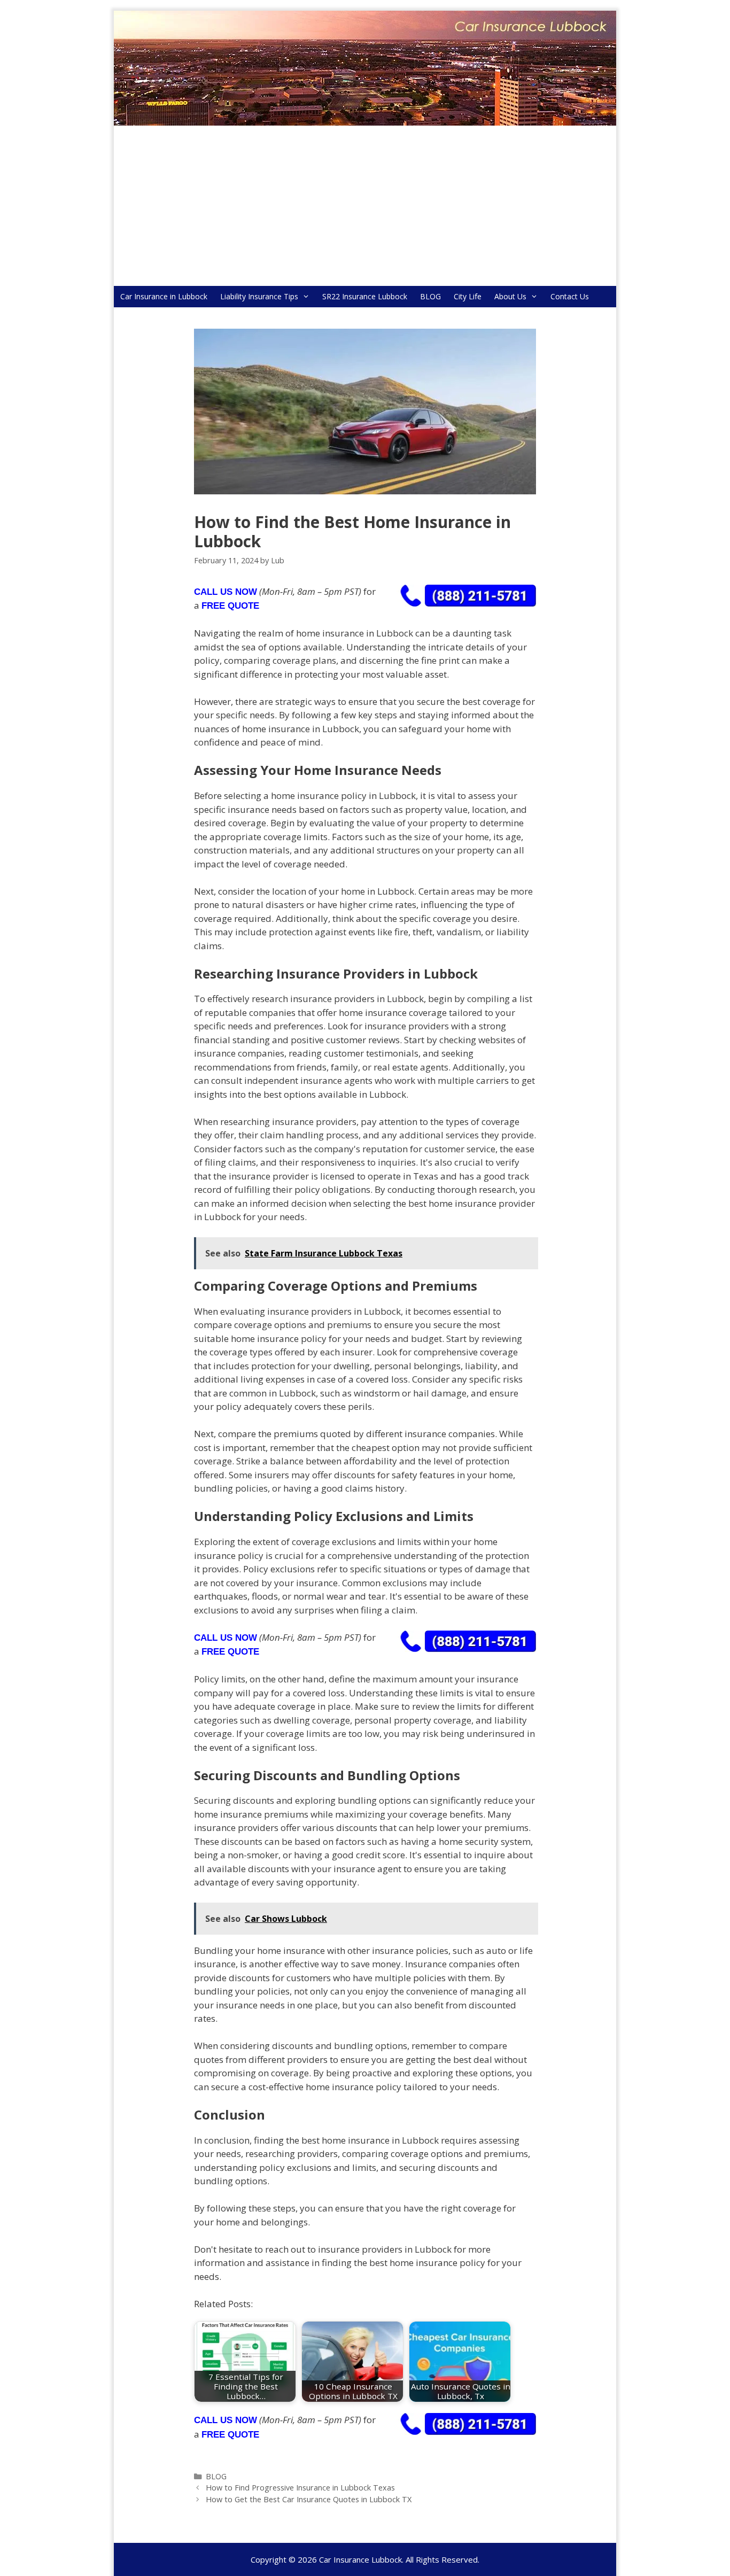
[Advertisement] (365, 206)
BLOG (430, 296)
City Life (468, 296)
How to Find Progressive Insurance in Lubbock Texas (300, 2488)
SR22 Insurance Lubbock (365, 296)
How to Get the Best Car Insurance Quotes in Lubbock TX (309, 2499)
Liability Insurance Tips (259, 296)
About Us (510, 296)
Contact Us (570, 296)
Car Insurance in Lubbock (164, 296)
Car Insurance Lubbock (360, 2559)
